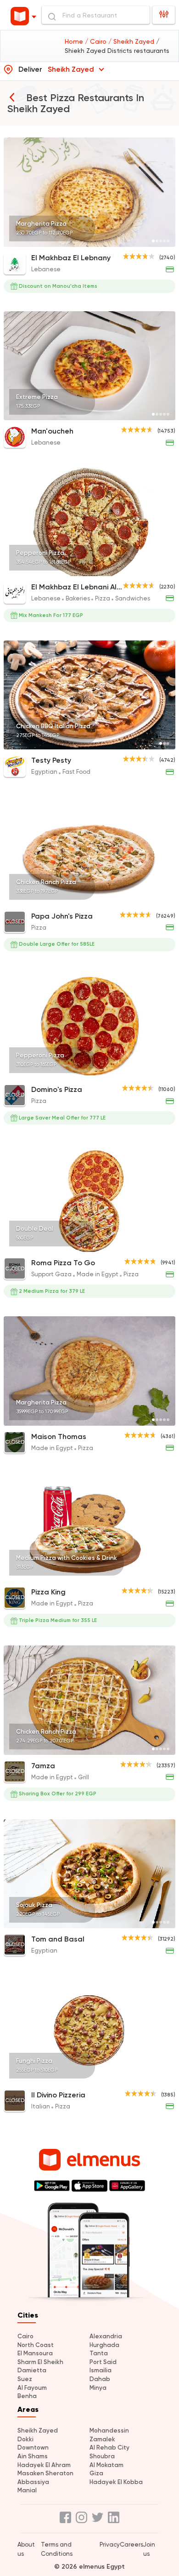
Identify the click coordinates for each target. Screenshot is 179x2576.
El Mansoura (35, 2353)
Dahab (100, 2379)
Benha (27, 2396)
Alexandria (106, 2336)
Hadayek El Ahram (44, 2465)
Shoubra (102, 2456)
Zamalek (102, 2439)
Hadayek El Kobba (116, 2482)
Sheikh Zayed (38, 2430)
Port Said (103, 2362)
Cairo (25, 2336)
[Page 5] (168, 241)
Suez (25, 2379)
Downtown (33, 2447)
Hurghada (104, 2345)
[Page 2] (157, 241)
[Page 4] (164, 241)
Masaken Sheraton (45, 2473)
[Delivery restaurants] (12, 97)
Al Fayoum (32, 2388)
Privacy (110, 2545)
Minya (98, 2388)
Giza (96, 2473)
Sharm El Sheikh (40, 2362)
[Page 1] (153, 241)
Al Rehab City (109, 2447)
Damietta (32, 2370)
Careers (131, 2545)
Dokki (25, 2439)
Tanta (99, 2353)
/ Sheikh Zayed (132, 41)
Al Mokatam (106, 2465)
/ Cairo (97, 41)
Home (75, 41)
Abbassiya (33, 2482)
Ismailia (101, 2370)
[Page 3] (161, 241)
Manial (27, 2490)
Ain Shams (33, 2456)
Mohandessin (109, 2430)
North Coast (36, 2345)
